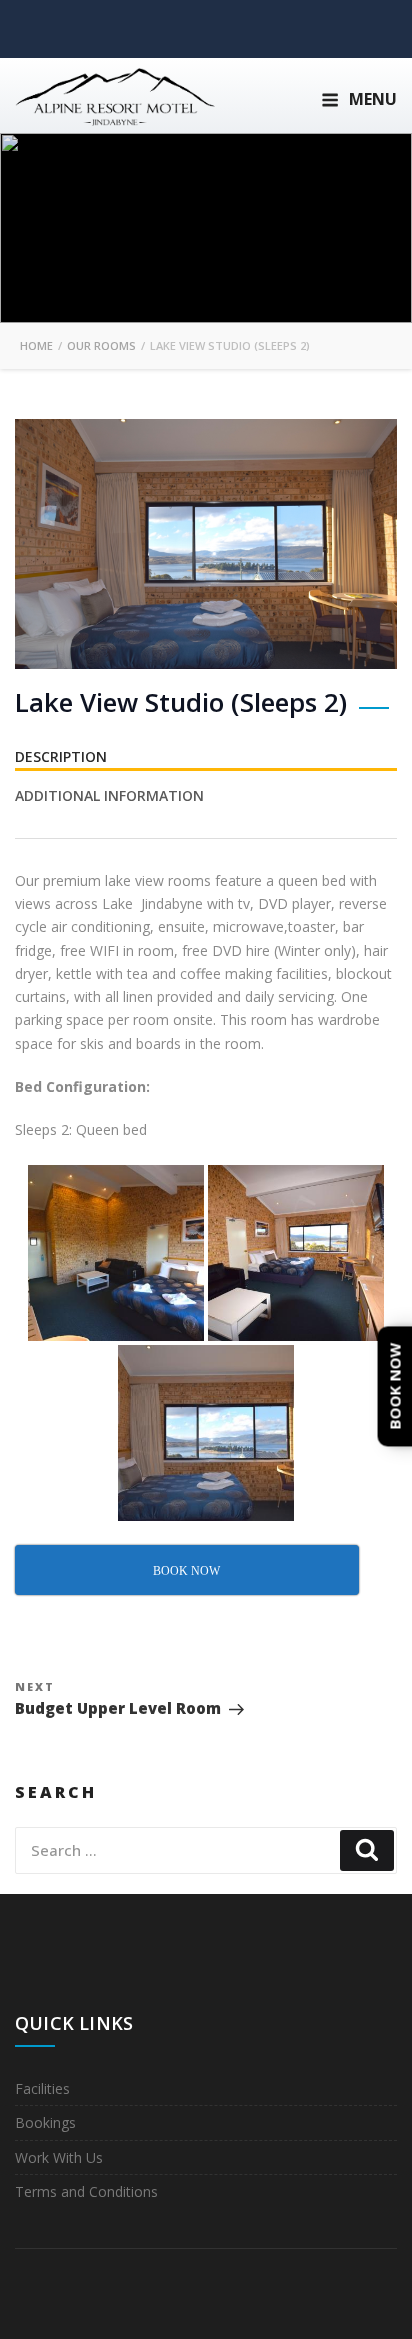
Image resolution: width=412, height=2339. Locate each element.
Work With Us (59, 2157)
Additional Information (109, 795)
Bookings (45, 2122)
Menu (373, 99)
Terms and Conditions (86, 2191)
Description (61, 756)
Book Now (395, 1385)
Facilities (42, 2088)
